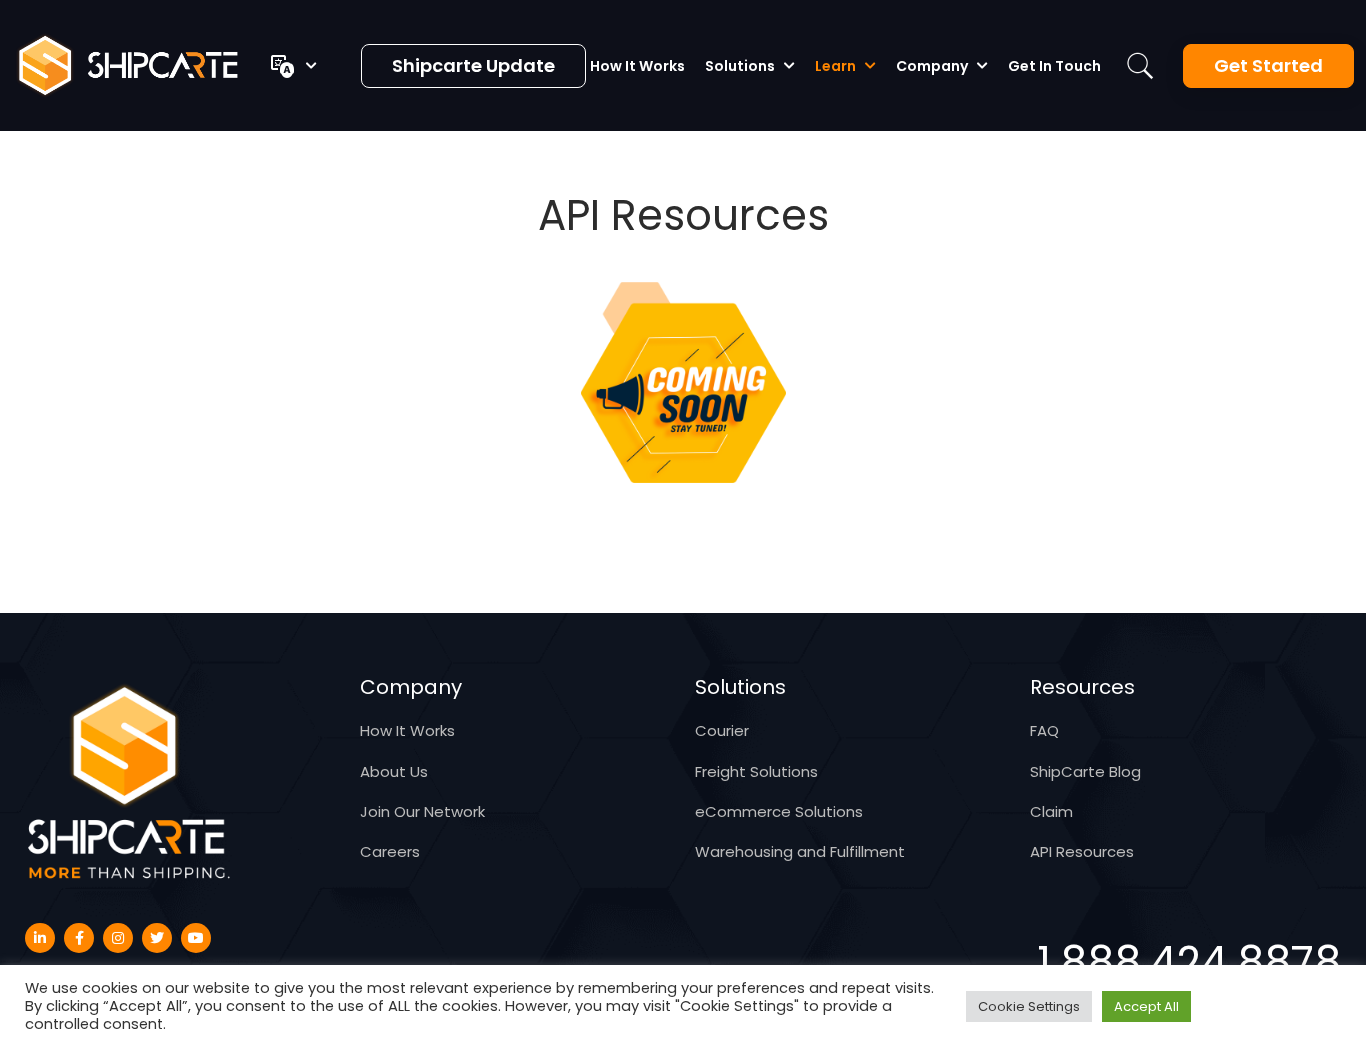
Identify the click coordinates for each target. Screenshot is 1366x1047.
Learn (835, 66)
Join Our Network (422, 811)
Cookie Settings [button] (1029, 1006)
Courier (722, 730)
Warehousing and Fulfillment (800, 851)
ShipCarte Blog (1085, 771)
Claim (1051, 811)
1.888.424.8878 (1189, 963)
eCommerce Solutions (779, 811)
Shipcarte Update (473, 65)
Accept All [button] (1146, 1006)
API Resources (1082, 851)
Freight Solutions (756, 771)
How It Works (637, 66)
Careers (390, 851)
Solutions (740, 66)
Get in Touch (1054, 66)
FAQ (1044, 730)
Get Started (1268, 65)
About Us (394, 771)
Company (932, 66)
